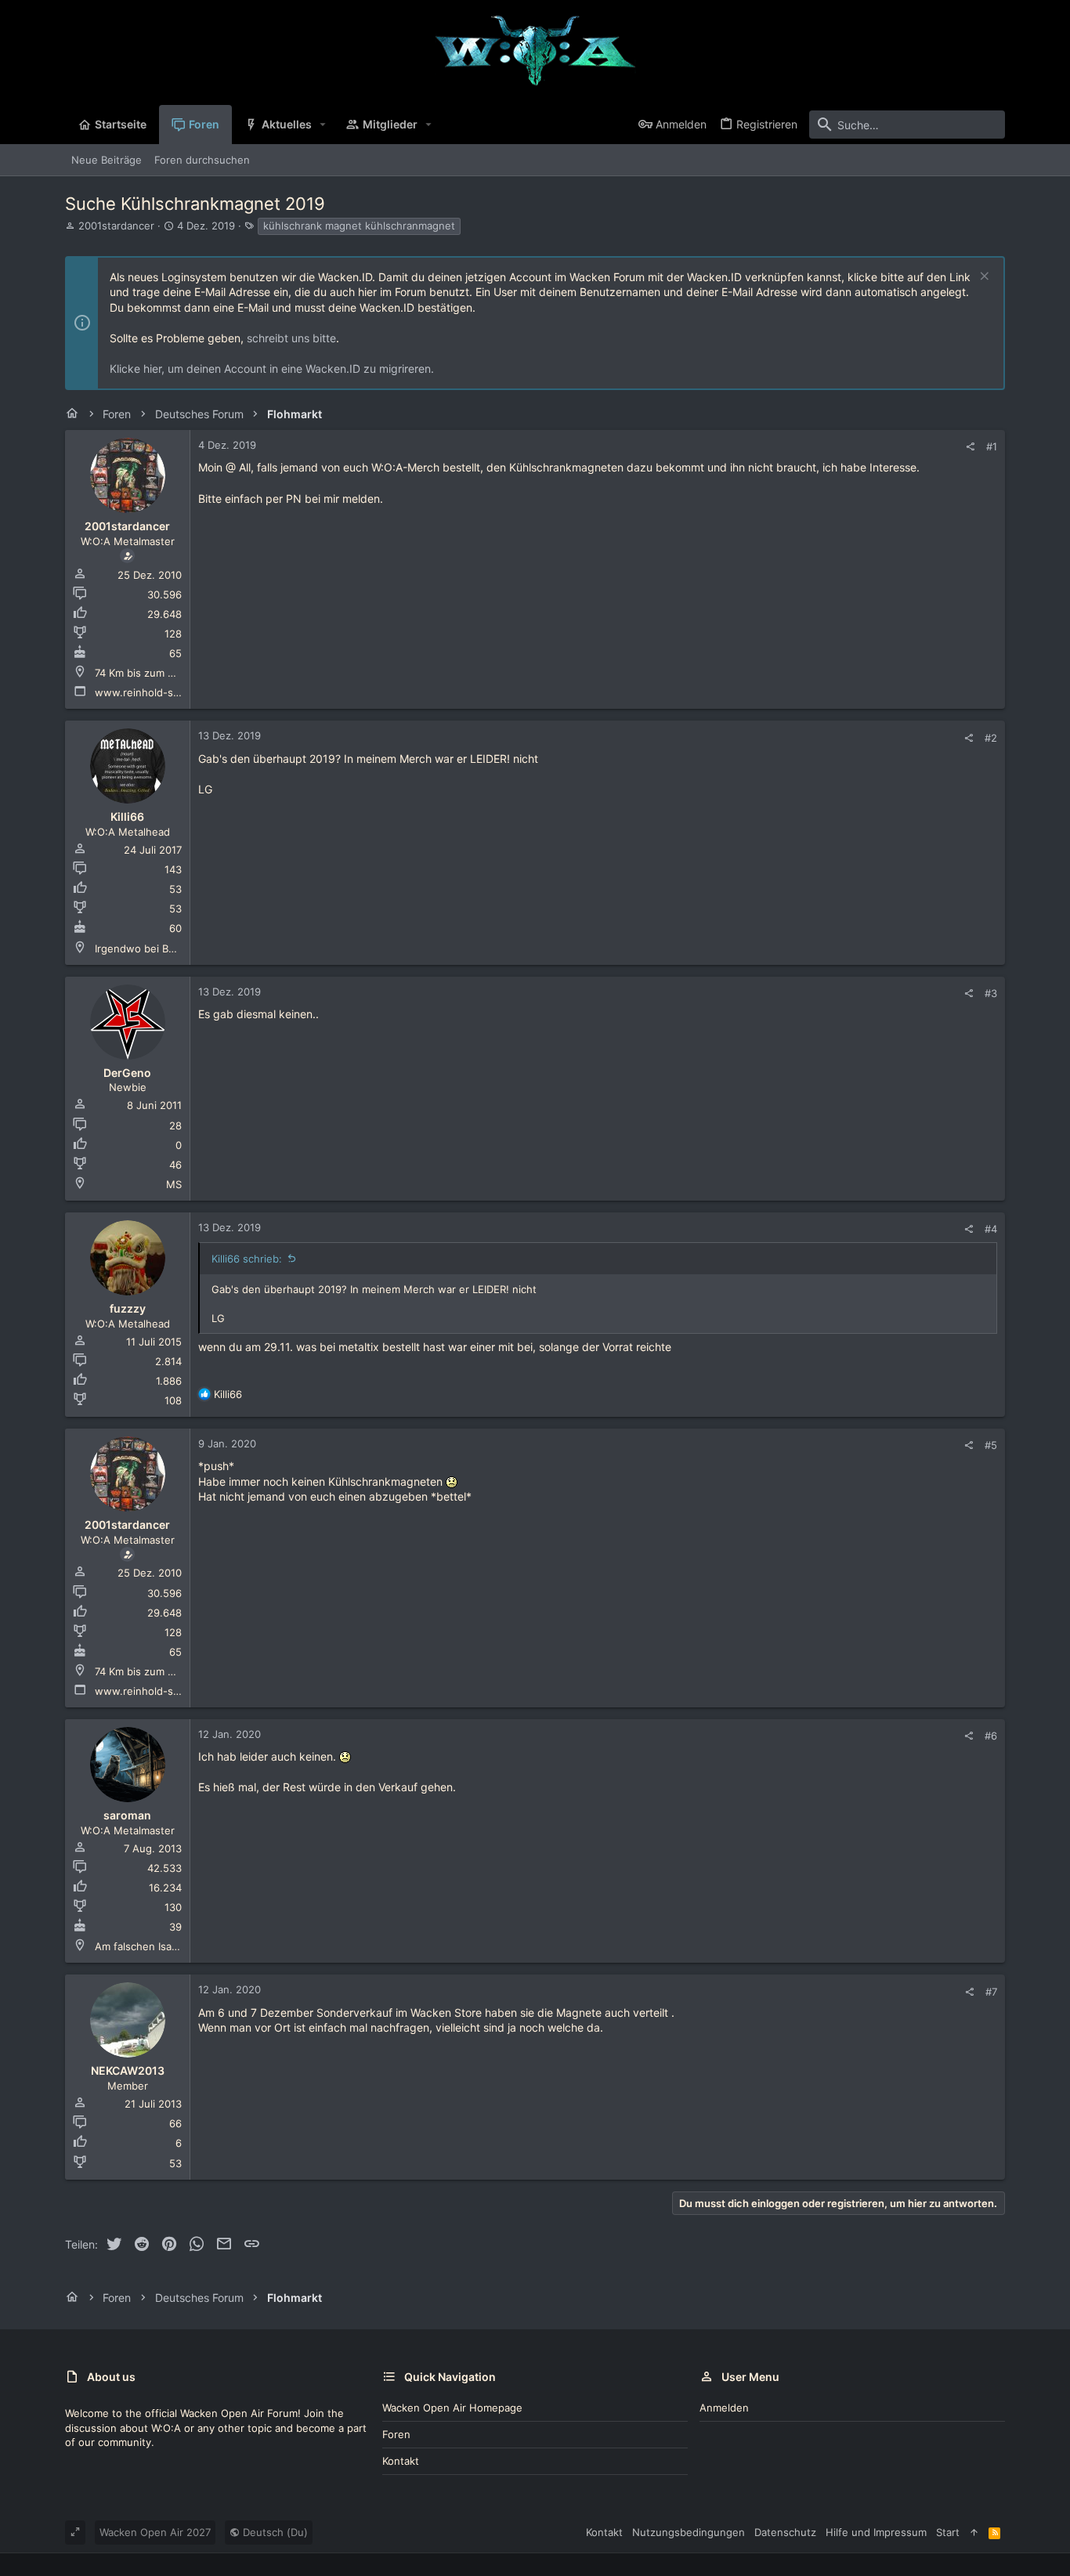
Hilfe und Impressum (876, 2532)
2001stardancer (116, 226)
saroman (127, 1815)
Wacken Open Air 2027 (155, 2532)
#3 (991, 993)
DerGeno (127, 1073)
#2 (991, 738)
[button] (323, 125)
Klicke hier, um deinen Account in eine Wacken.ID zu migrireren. (272, 369)
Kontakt (401, 2461)
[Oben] (974, 2532)
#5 (991, 1445)
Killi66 (127, 817)
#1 (992, 446)
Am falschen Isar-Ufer (148, 1946)
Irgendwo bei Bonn (141, 948)
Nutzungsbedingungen (689, 2532)
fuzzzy (128, 1308)
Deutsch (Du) (274, 2532)
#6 (991, 1736)
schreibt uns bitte (291, 338)
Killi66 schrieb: (247, 1259)
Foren (396, 2434)
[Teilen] (970, 447)
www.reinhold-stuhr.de (152, 692)
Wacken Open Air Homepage (452, 2408)
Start (948, 2532)
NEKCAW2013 (128, 2070)
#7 (991, 1992)
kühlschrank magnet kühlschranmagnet (359, 226)
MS (174, 1184)
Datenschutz (785, 2532)
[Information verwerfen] (983, 278)
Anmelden (724, 2408)
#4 (991, 1229)
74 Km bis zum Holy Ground (162, 673)
